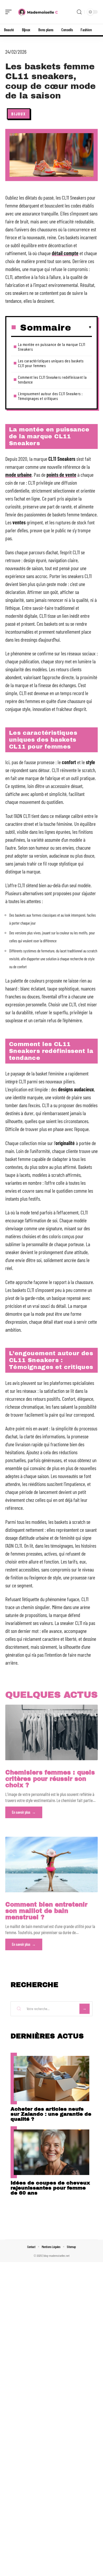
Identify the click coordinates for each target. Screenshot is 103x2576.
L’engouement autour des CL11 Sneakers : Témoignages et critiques (50, 396)
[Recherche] (79, 12)
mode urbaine (18, 475)
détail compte (65, 253)
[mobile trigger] (10, 12)
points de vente (61, 475)
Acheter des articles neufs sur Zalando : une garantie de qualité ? (51, 2114)
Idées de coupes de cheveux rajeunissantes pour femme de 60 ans (50, 2188)
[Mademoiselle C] (38, 12)
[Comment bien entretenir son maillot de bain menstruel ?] (51, 1865)
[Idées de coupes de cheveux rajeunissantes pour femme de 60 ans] (51, 2152)
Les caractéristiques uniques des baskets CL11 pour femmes (51, 363)
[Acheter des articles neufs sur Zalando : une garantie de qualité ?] (51, 2079)
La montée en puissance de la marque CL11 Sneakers (51, 347)
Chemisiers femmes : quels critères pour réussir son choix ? (50, 1779)
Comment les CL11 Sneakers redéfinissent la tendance (52, 379)
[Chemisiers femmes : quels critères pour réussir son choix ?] (51, 1732)
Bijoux (19, 114)
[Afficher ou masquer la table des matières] (81, 327)
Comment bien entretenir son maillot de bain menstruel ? (46, 1911)
